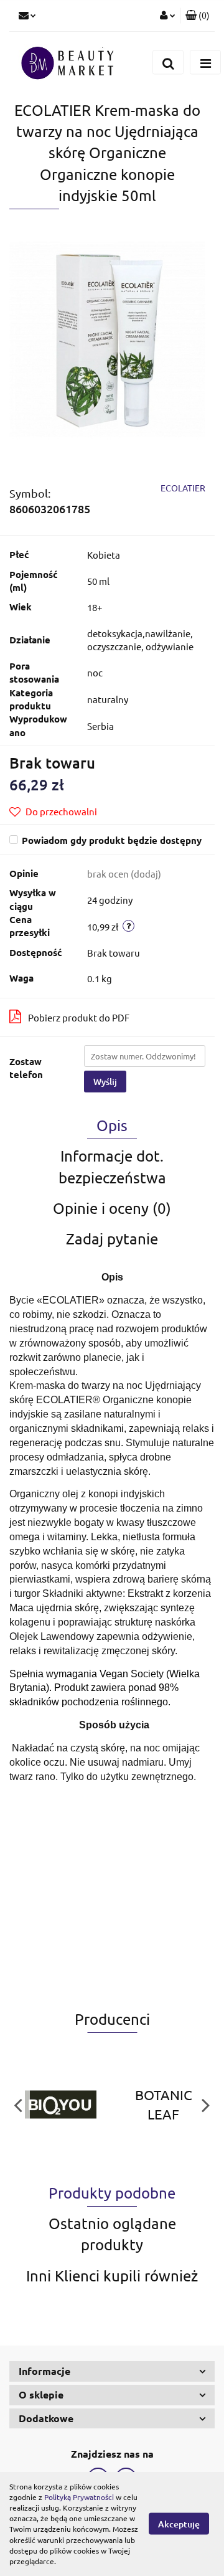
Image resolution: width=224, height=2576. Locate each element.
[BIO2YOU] (61, 2105)
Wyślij (105, 1082)
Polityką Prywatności (79, 2497)
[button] (198, 16)
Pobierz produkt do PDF (79, 1017)
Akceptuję (179, 2524)
